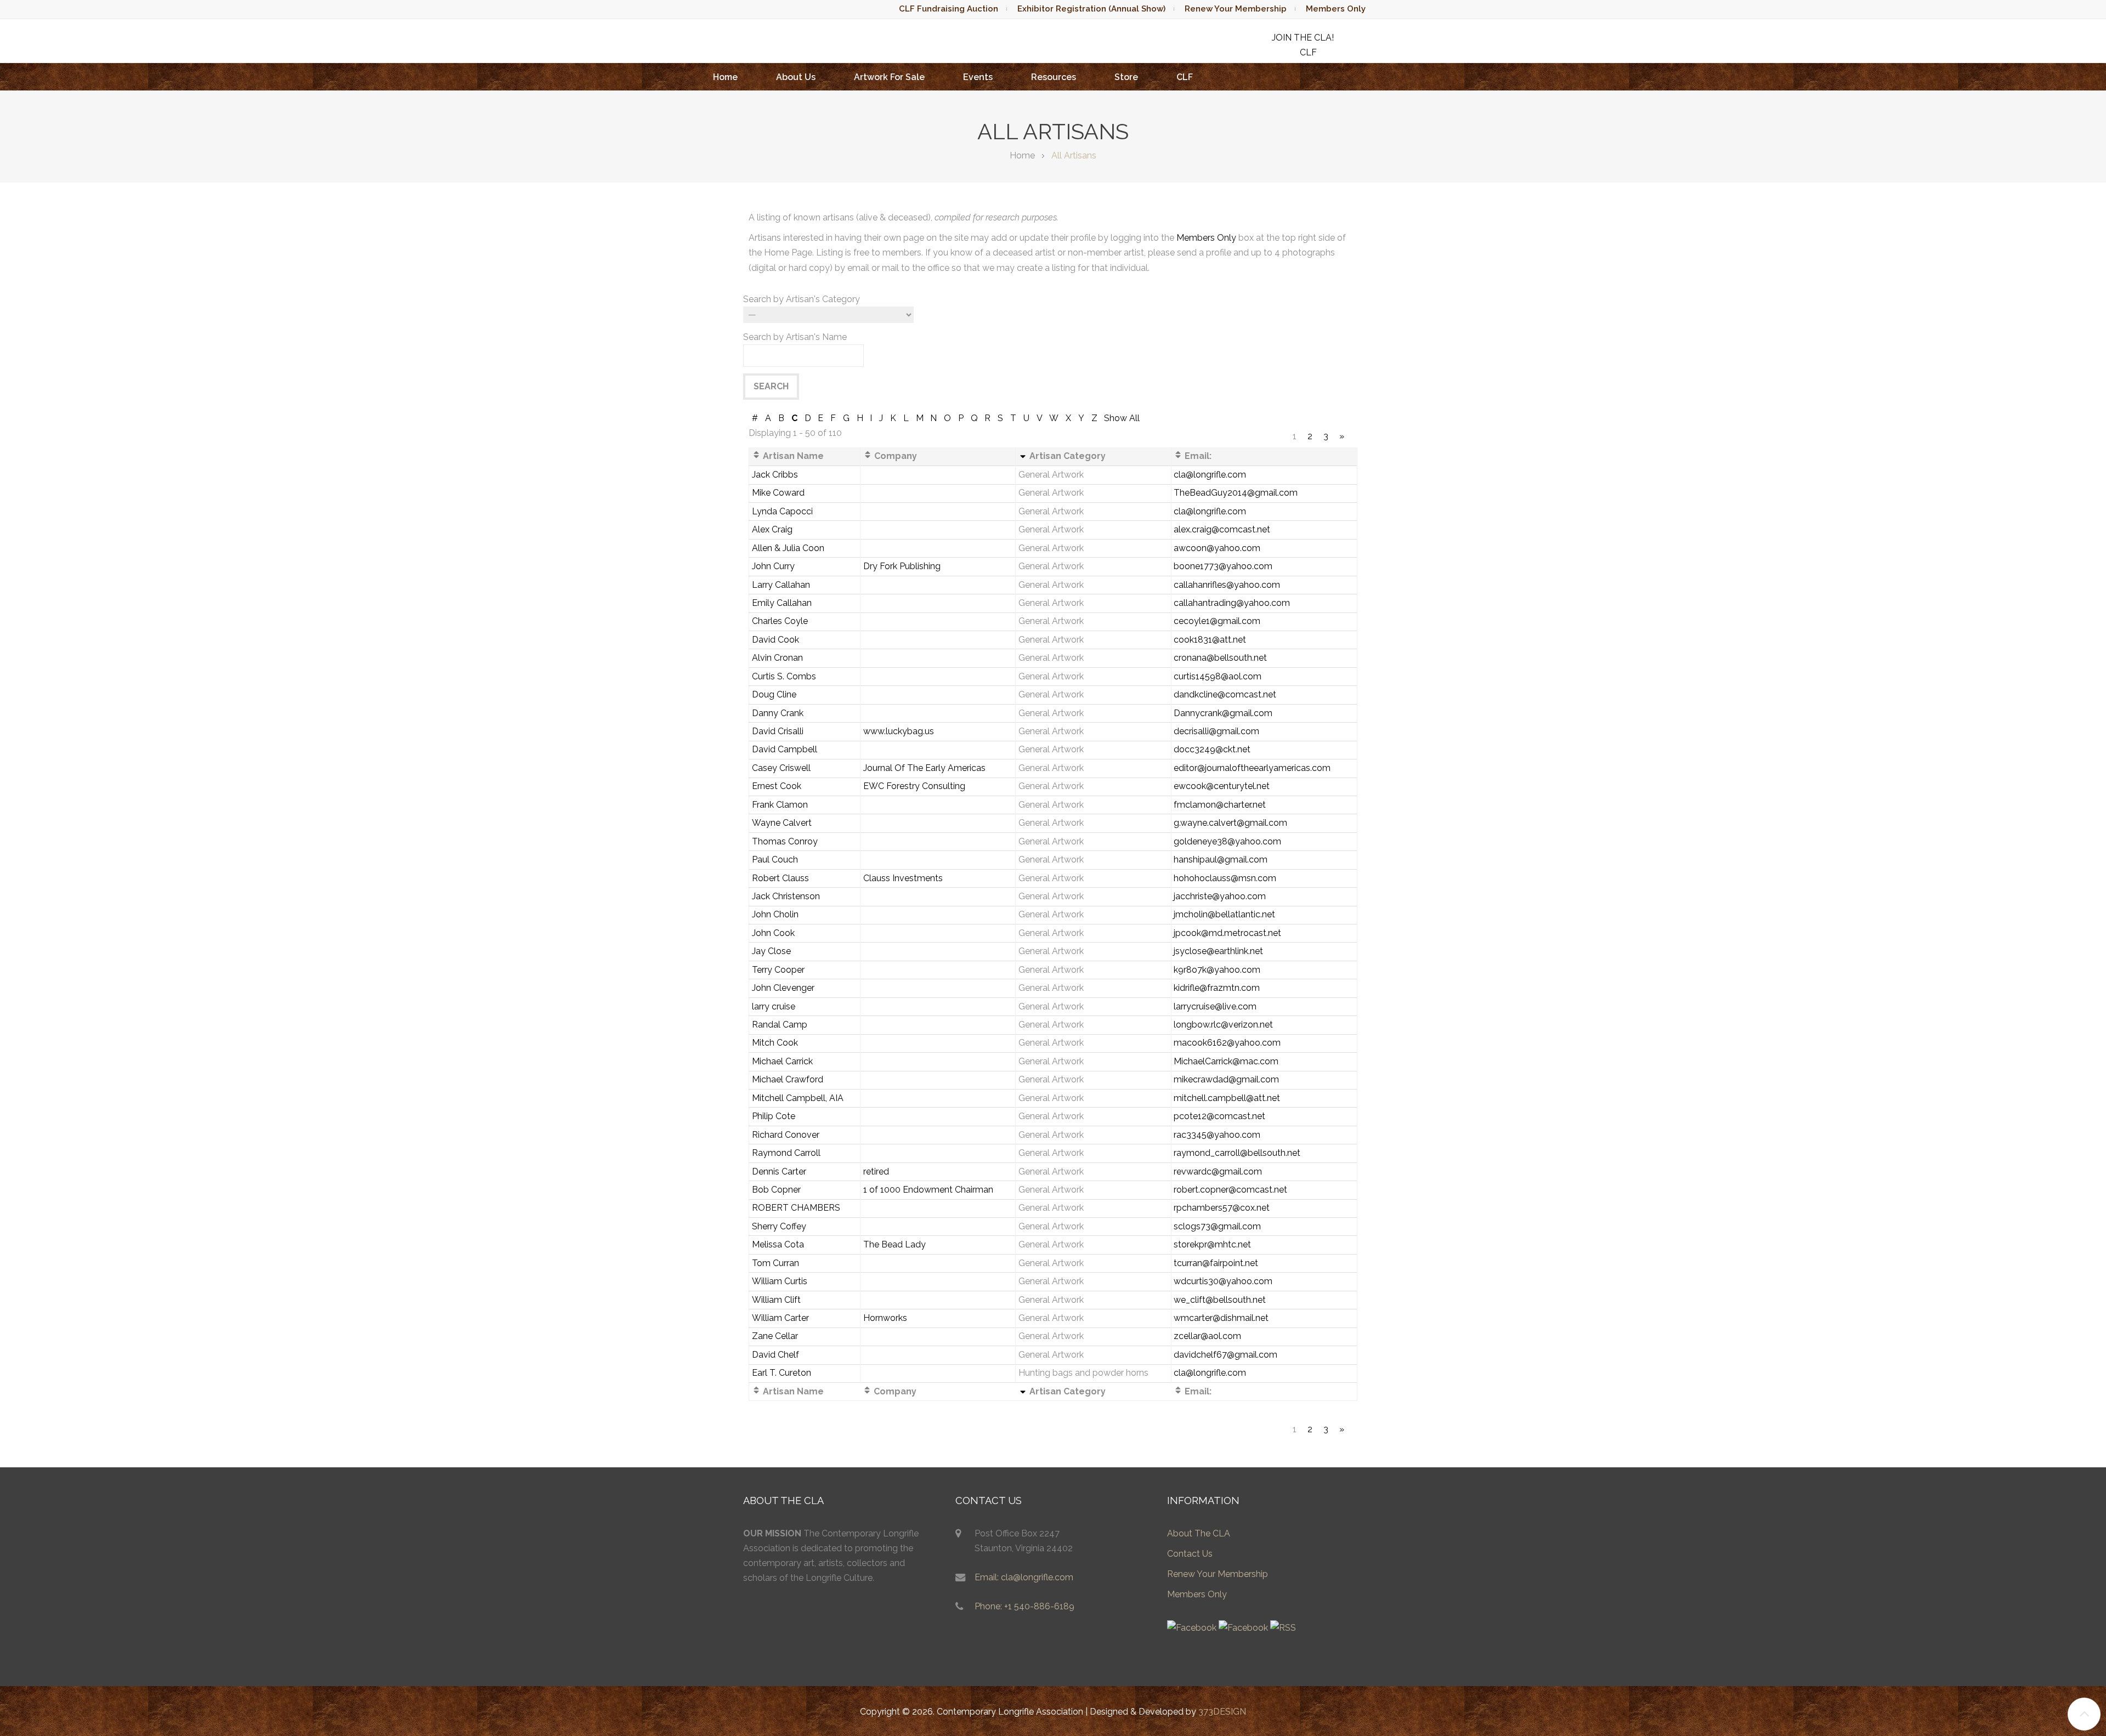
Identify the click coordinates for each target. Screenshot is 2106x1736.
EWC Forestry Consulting (914, 786)
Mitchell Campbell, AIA (798, 1098)
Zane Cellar (775, 1336)
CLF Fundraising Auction (949, 9)
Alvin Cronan (777, 658)
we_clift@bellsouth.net (1220, 1300)
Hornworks (885, 1318)
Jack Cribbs (775, 475)
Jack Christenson (786, 896)
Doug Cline (774, 694)
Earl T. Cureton (782, 1373)
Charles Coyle (780, 621)
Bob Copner (776, 1190)
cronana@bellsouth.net (1220, 658)
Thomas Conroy (785, 841)
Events (978, 77)
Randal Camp (780, 1025)
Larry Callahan (781, 585)
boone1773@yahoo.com (1223, 566)
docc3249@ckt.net (1212, 749)
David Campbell (785, 749)
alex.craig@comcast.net (1222, 529)
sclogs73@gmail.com (1217, 1226)
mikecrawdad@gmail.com (1226, 1079)
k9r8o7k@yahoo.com (1217, 970)
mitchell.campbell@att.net (1227, 1098)
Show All (1122, 418)
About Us (796, 77)
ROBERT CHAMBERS (796, 1208)
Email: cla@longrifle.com (1024, 1577)
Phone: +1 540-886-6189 (1024, 1606)
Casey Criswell (781, 768)
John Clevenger (783, 988)
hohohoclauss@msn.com (1225, 878)
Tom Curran (775, 1263)
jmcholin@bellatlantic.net (1224, 914)
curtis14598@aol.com (1218, 676)
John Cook (773, 933)
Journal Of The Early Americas (924, 768)
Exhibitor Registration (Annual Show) (1091, 9)
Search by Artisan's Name (795, 337)
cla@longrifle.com (1210, 475)
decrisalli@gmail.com (1216, 731)
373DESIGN (1222, 1712)
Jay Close (771, 951)
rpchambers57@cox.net (1222, 1208)
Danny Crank (778, 713)
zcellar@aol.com (1207, 1336)
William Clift (776, 1300)
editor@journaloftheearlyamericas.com (1252, 768)
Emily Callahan (782, 603)
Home (725, 77)
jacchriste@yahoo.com (1220, 896)
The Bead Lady (895, 1244)
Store (1126, 77)
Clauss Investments (903, 878)
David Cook (775, 640)
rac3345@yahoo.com (1217, 1135)
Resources (1054, 77)
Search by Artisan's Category (802, 299)
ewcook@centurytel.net (1222, 786)
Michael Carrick (782, 1061)
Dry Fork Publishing (902, 566)
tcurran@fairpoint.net (1216, 1263)
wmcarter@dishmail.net (1221, 1318)
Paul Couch (775, 860)
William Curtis (780, 1281)
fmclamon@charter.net (1220, 805)
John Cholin (775, 914)
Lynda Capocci (782, 511)
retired (876, 1171)
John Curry (773, 566)
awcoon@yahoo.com (1217, 548)
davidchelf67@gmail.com (1225, 1355)
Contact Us (1190, 1554)
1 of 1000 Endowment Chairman (928, 1190)
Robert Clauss (780, 878)
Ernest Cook (777, 786)
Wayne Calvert (782, 823)
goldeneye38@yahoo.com (1227, 841)
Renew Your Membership (1236, 9)
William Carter (780, 1318)
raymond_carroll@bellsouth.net (1237, 1153)
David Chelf (775, 1355)
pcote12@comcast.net (1219, 1116)
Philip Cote (774, 1116)
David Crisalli (778, 731)
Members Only (1336, 9)
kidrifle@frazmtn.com (1217, 988)
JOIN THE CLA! (1303, 38)
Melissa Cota (778, 1244)
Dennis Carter (779, 1171)
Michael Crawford (788, 1079)
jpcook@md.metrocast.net (1227, 933)
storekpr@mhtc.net (1212, 1244)
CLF (1185, 77)
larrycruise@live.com (1215, 1006)
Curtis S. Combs (784, 676)
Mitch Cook (775, 1043)
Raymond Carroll (786, 1153)
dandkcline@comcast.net (1225, 694)
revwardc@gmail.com (1218, 1171)
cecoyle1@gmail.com (1217, 621)
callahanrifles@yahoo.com (1227, 585)
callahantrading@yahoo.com (1232, 603)
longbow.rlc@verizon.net (1223, 1025)
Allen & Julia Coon (788, 548)
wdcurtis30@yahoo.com (1223, 1281)
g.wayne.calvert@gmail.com (1230, 823)
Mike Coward (778, 493)
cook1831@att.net (1210, 640)
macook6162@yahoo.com (1227, 1043)
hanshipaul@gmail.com (1221, 860)
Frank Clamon (780, 805)
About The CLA (1199, 1533)
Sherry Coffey (779, 1226)
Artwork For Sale (889, 77)
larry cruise (774, 1006)
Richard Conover (786, 1135)
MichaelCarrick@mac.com (1226, 1061)
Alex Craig (772, 529)
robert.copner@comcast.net (1230, 1190)
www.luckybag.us (899, 731)
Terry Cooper (778, 970)
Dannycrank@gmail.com (1223, 713)
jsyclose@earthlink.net (1218, 951)
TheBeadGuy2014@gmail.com (1236, 493)
